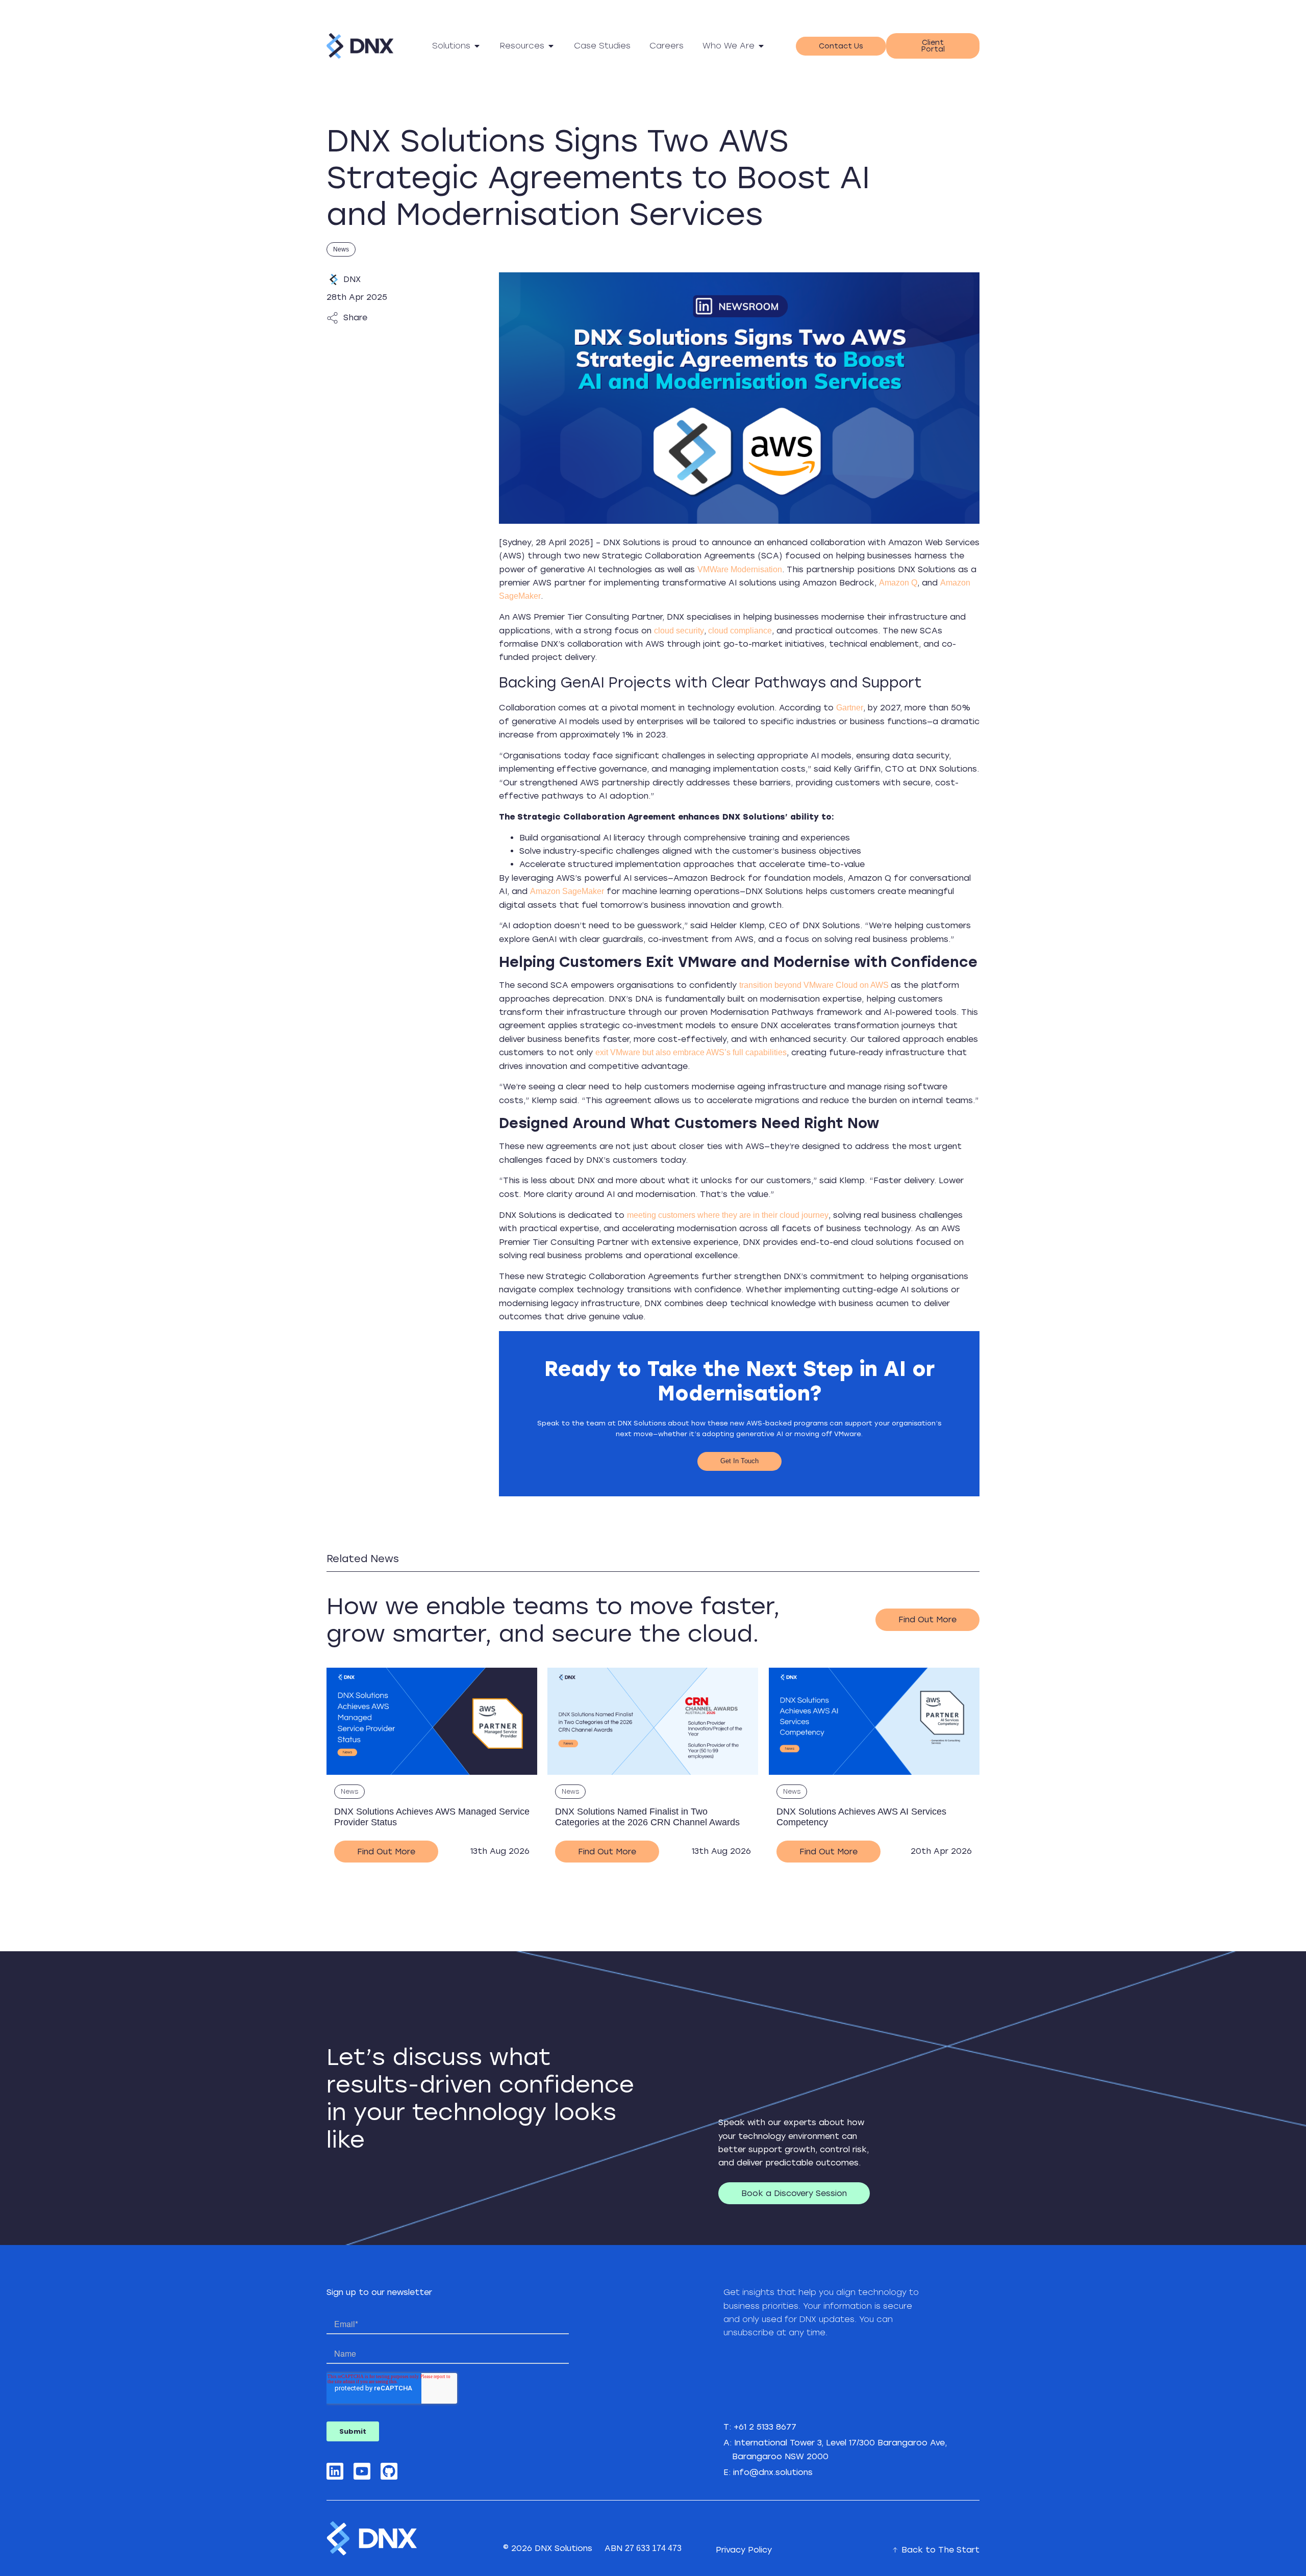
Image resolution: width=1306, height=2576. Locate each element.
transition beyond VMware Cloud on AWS (815, 985)
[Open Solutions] (477, 46)
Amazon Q (898, 583)
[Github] (389, 2471)
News (341, 249)
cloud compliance (739, 631)
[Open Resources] (551, 46)
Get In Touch (739, 1461)
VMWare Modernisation (740, 569)
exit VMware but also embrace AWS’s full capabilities (691, 1052)
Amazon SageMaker (567, 891)
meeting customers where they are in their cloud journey (728, 1215)
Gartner (850, 708)
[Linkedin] (335, 2471)
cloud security (679, 631)
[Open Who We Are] (761, 46)
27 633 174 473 (653, 2548)
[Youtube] (362, 2471)
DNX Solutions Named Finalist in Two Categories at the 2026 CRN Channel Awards (647, 1817)
